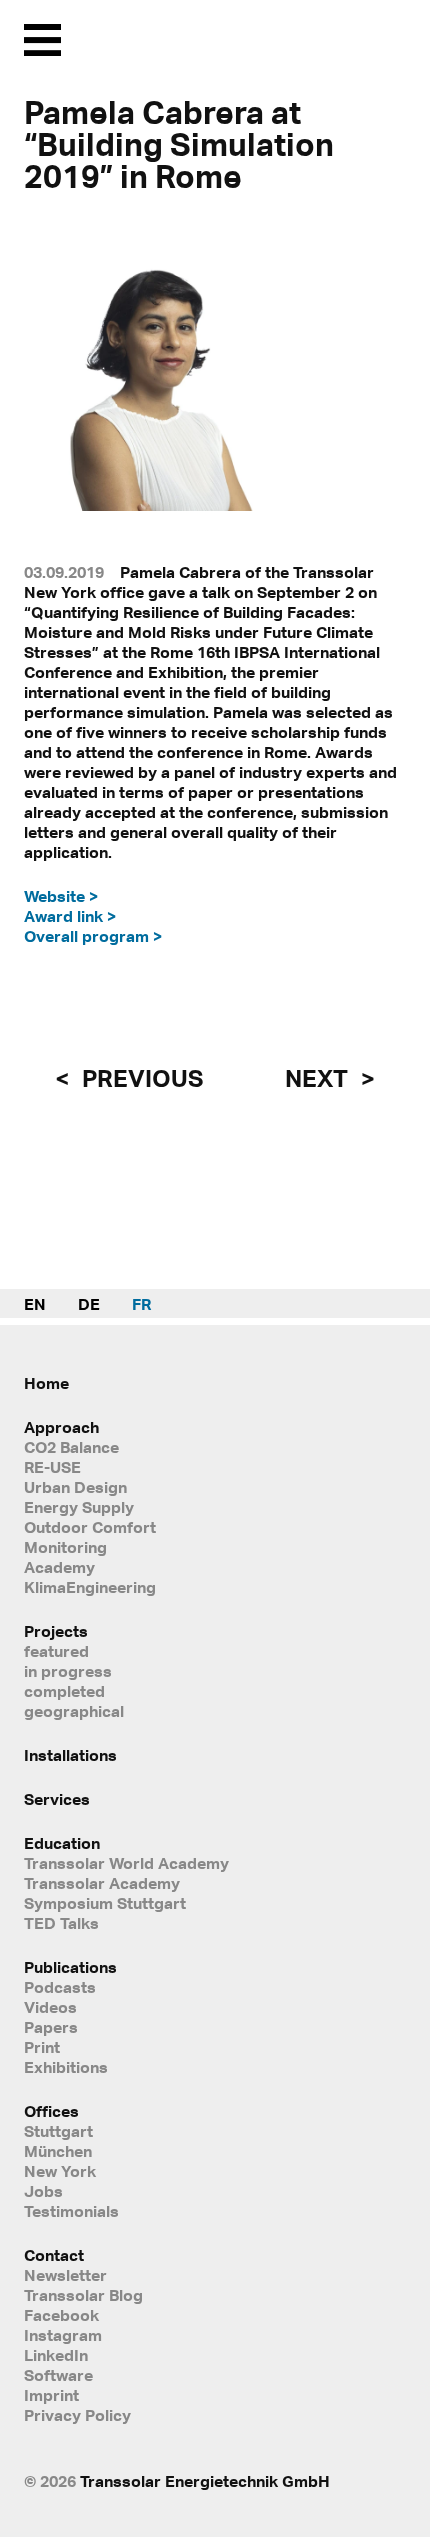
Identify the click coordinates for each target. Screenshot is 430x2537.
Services (57, 1799)
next (319, 1078)
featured (56, 1651)
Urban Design (75, 1487)
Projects (56, 1631)
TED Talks (61, 1923)
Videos (50, 2007)
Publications (70, 1967)
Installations (70, 1755)
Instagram (63, 2335)
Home (46, 1383)
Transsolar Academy (102, 1883)
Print (42, 2047)
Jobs (43, 2191)
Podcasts (60, 1987)
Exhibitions (66, 2067)
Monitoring (65, 1547)
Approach (61, 1427)
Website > (61, 896)
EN (35, 1304)
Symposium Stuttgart (105, 1903)
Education (62, 1843)
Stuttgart (58, 2131)
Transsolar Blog (83, 2295)
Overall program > (93, 936)
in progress (68, 1671)
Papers (51, 2027)
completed (64, 1691)
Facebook (61, 2315)
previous (140, 1078)
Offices (51, 2111)
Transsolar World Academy (126, 1863)
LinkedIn (56, 2355)
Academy (59, 1567)
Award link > (70, 916)
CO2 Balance (71, 1447)
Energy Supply (79, 1507)
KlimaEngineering (90, 1587)
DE (89, 1304)
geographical (74, 1711)
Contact (54, 2255)
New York (60, 2171)
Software (58, 2375)
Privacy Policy (77, 2415)
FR (141, 1304)
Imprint (51, 2395)
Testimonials (71, 2211)
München (58, 2151)
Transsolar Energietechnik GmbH (205, 2481)
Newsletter (65, 2275)
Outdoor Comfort (90, 1527)
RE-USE (52, 1467)
